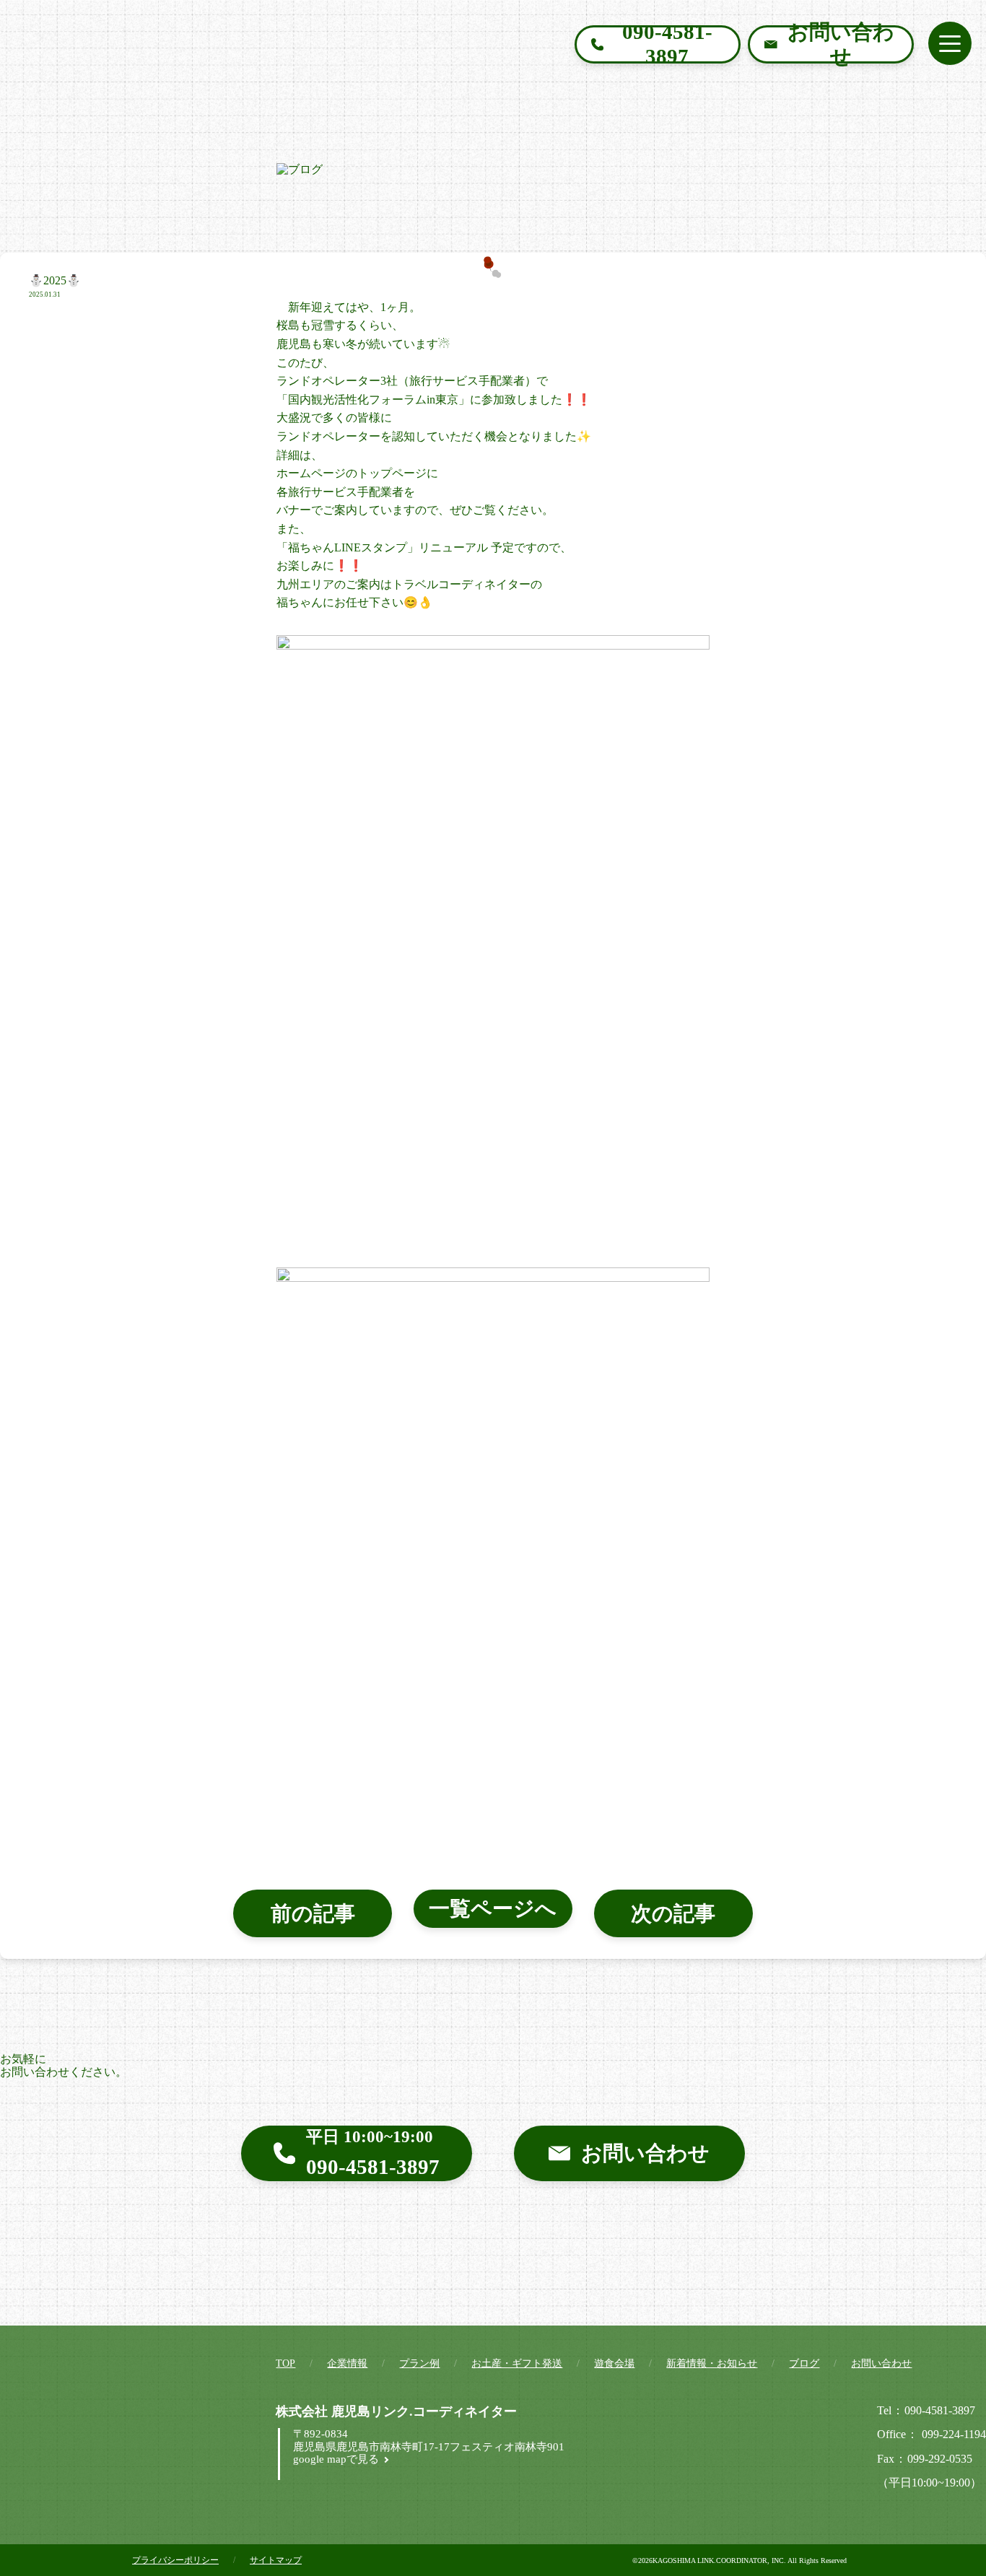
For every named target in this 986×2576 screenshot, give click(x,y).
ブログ (804, 2363)
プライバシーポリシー (175, 2560)
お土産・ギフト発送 (517, 2363)
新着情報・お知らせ (712, 2363)
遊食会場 (614, 2363)
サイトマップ (276, 2560)
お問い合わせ (881, 2363)
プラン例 (419, 2363)
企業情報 (347, 2363)
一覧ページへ (493, 1908)
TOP (285, 2363)
